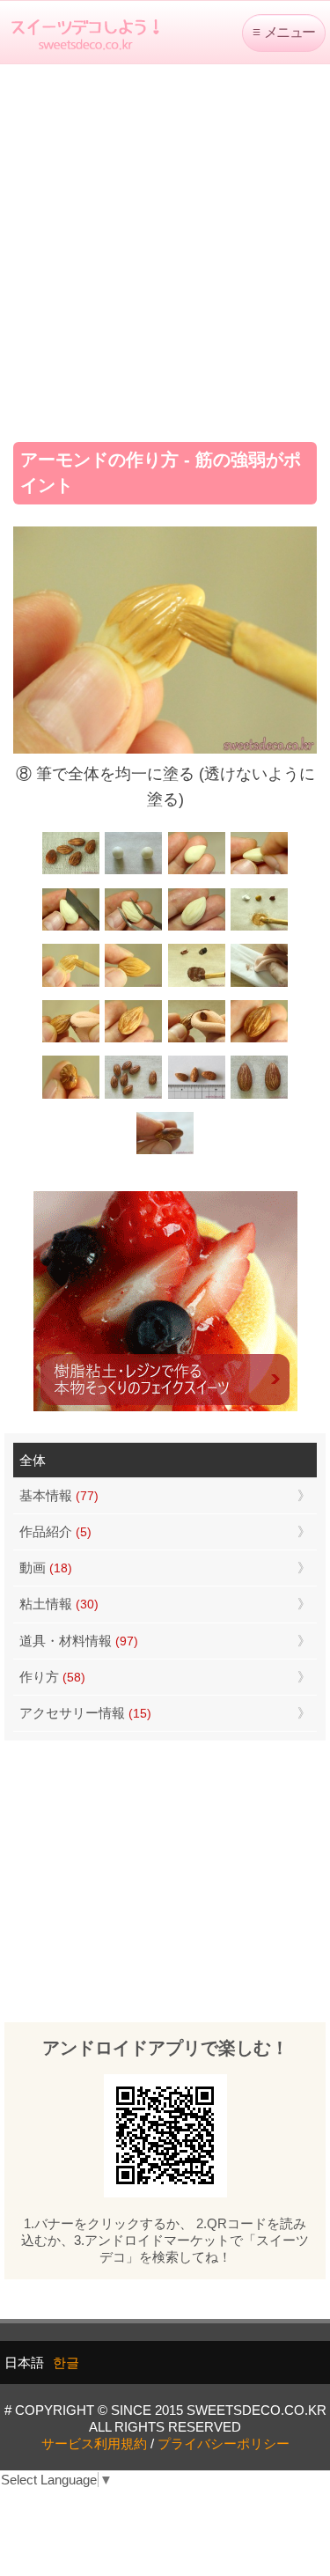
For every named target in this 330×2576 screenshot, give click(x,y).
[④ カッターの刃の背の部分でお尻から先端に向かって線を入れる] (71, 928)
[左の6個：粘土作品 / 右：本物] (133, 1097)
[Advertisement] (165, 247)
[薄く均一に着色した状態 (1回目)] (133, 1040)
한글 (66, 2363)
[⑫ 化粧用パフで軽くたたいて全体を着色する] (71, 1040)
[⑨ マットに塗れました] (133, 985)
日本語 (24, 2363)
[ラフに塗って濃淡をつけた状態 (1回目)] (259, 1040)
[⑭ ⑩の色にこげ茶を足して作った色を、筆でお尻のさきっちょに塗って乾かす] (71, 1097)
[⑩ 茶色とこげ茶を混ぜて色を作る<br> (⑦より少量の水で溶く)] (197, 985)
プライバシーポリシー (224, 2444)
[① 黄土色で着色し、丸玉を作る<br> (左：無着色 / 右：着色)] (133, 873)
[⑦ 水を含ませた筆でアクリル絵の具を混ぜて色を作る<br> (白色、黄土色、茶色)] (259, 928)
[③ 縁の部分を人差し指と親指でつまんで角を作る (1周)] (259, 873)
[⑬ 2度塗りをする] (197, 1040)
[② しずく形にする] (197, 873)
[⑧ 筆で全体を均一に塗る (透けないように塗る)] (71, 985)
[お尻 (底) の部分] (165, 1152)
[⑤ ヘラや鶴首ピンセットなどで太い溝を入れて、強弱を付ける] (133, 928)
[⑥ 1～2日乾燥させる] (197, 928)
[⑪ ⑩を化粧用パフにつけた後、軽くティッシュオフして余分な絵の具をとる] (259, 985)
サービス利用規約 (94, 2444)
